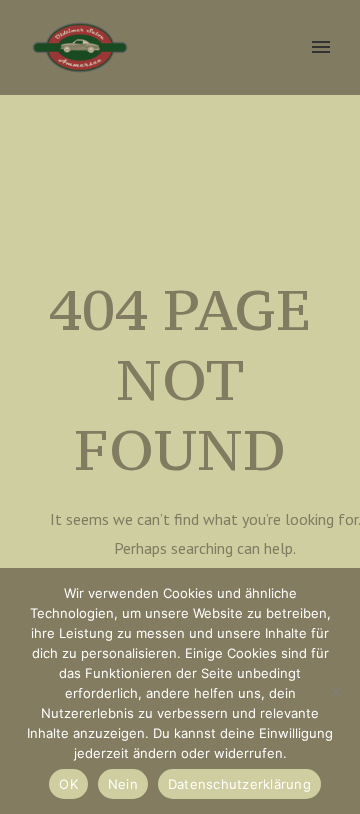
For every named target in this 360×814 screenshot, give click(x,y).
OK (68, 784)
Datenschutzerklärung (239, 784)
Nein (123, 784)
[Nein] (335, 691)
